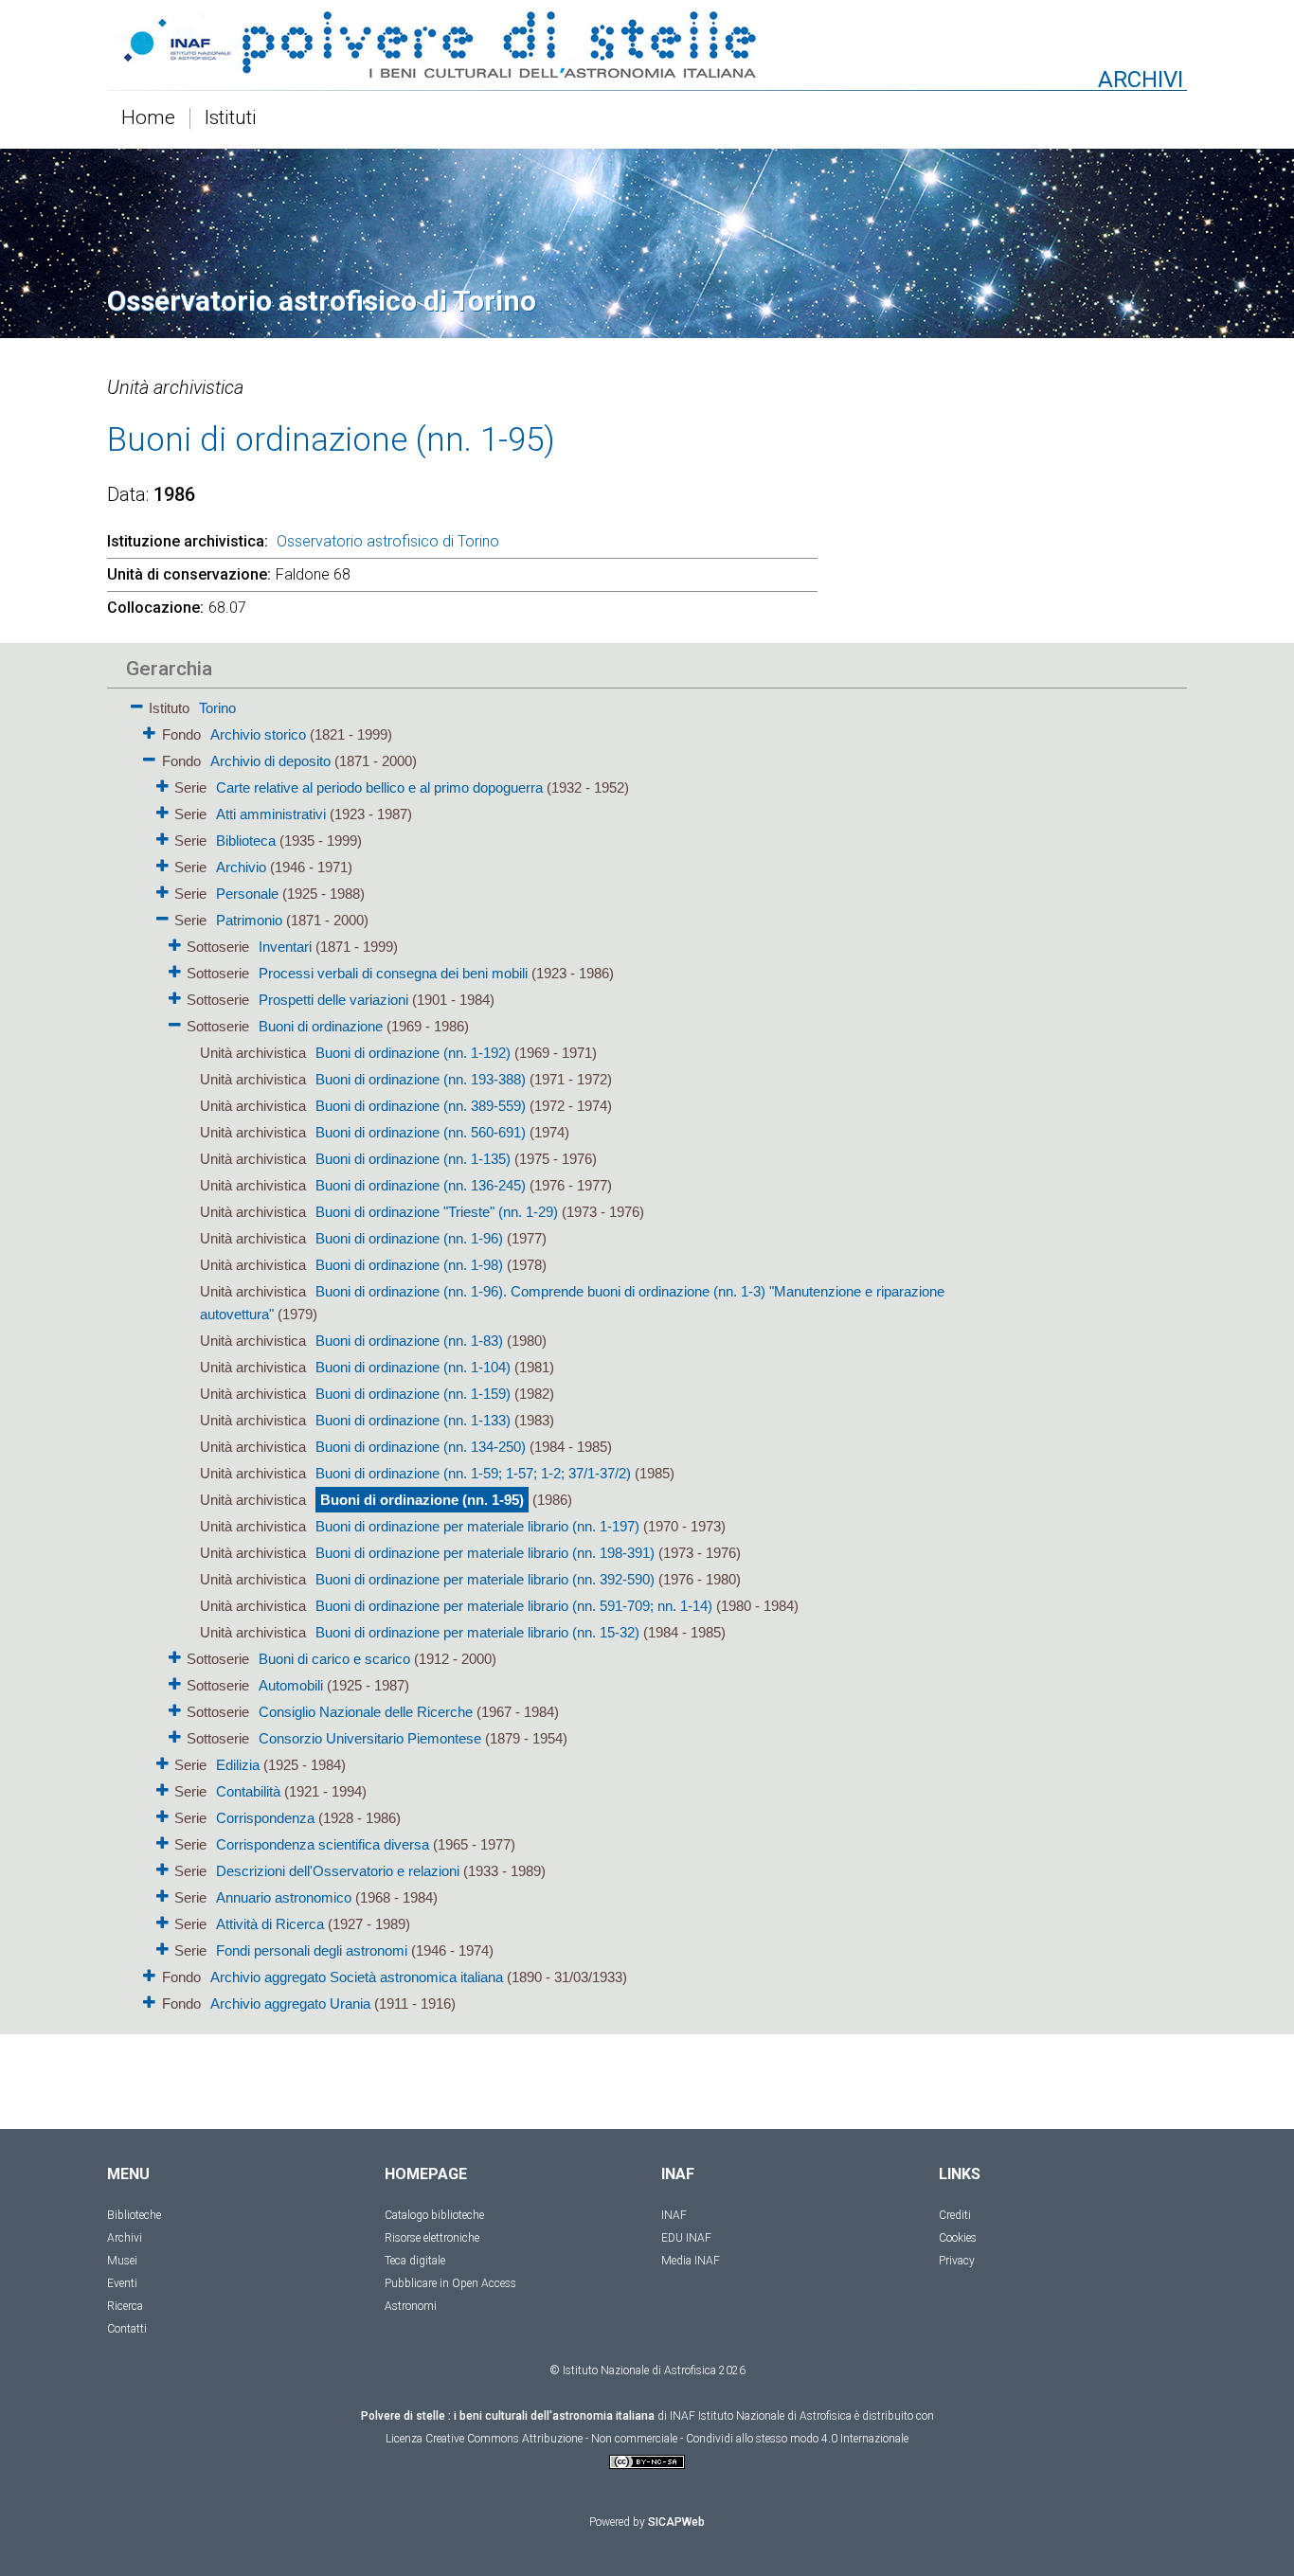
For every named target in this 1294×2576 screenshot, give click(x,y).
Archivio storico (258, 734)
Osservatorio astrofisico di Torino (388, 541)
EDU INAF (686, 2238)
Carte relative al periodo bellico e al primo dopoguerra (379, 787)
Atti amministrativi (271, 814)
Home (148, 118)
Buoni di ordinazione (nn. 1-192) (413, 1053)
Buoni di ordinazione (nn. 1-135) (413, 1159)
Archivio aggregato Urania (290, 2004)
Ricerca (125, 2306)
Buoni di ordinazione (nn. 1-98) (409, 1265)
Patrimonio (249, 920)
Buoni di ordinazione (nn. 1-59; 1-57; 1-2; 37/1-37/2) (473, 1473)
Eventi (122, 2283)
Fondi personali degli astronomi (312, 1950)
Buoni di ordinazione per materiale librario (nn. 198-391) (485, 1553)
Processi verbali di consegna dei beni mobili (393, 973)
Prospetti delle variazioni (333, 1000)
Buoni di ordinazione (321, 1026)
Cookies (958, 2238)
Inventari (285, 947)
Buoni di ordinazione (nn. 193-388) (421, 1079)
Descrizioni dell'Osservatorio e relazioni (338, 1871)
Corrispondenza (265, 1818)
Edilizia (238, 1765)
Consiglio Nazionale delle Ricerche (366, 1712)
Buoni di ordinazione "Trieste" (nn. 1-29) (437, 1212)
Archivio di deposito (270, 761)
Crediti (955, 2215)
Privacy (957, 2261)
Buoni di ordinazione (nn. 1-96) (409, 1238)
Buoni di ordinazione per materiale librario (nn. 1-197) (477, 1526)
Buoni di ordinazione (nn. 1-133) (413, 1420)
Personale (247, 894)
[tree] (538, 1354)
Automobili (291, 1685)
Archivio (241, 867)
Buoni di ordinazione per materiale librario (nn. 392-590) (485, 1579)
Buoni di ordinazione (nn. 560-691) (421, 1132)
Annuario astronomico (284, 1897)
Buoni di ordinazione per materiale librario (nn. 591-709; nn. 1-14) (514, 1606)
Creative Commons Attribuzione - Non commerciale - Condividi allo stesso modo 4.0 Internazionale (667, 2439)
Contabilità (248, 1791)
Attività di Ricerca (270, 1924)
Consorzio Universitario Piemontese (370, 1738)
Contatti (127, 2329)
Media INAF (691, 2261)
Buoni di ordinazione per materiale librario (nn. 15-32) (477, 1632)
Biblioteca (246, 841)
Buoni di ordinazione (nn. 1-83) (409, 1341)
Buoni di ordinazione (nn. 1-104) (413, 1367)
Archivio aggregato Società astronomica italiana (357, 1977)
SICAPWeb (676, 2522)
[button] (137, 703)
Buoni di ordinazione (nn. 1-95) (422, 1500)
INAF (674, 2215)
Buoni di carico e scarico (334, 1659)
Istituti (231, 118)
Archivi (125, 2238)
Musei (122, 2261)
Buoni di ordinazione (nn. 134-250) (421, 1447)
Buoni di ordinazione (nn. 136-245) (421, 1185)
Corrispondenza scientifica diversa (323, 1844)
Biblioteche (134, 2215)
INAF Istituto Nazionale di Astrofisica (761, 2416)
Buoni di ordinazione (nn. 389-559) (421, 1106)
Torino (217, 708)
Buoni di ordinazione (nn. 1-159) (413, 1394)
